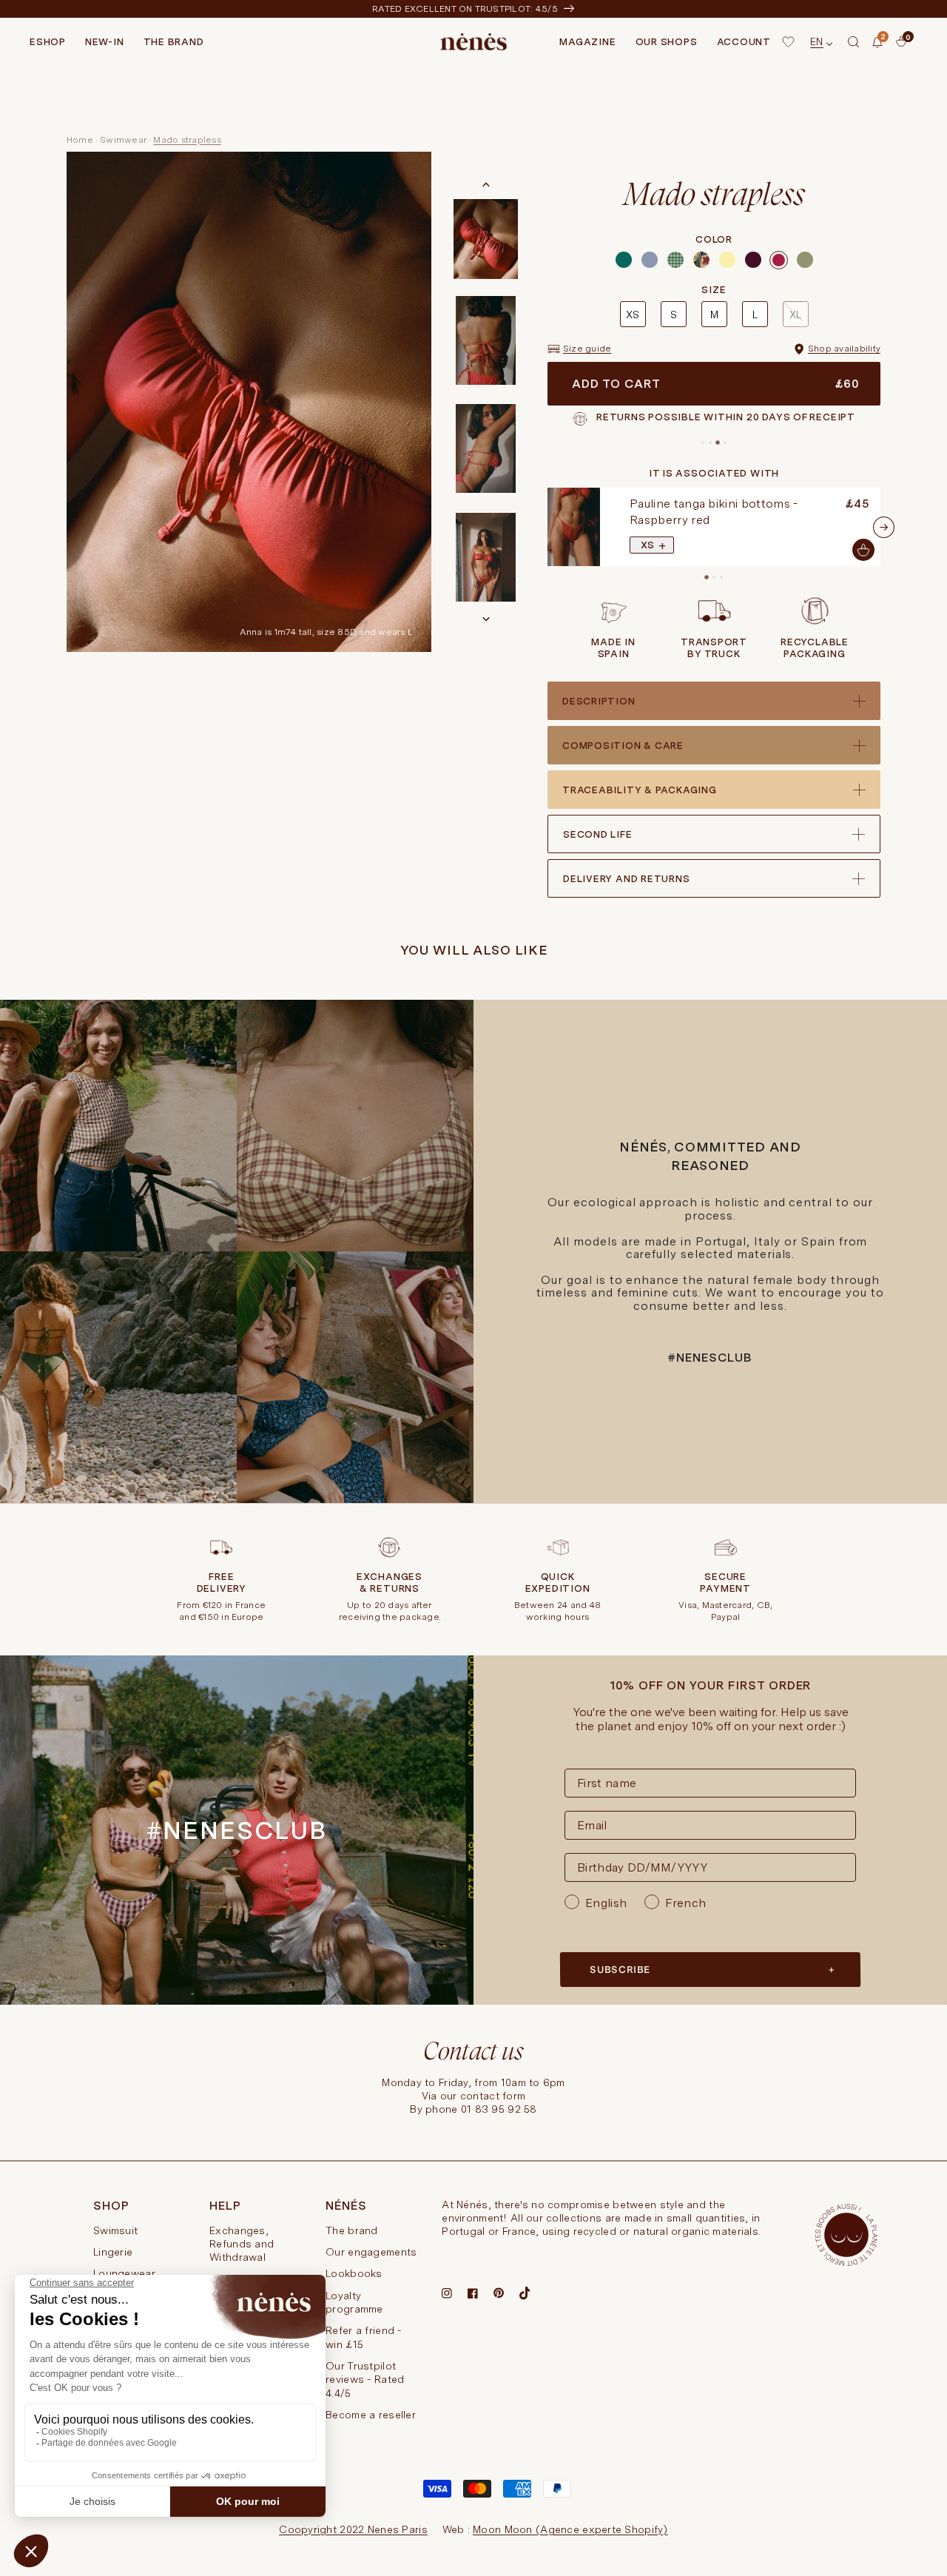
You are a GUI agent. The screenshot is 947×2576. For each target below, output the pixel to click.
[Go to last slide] (486, 185)
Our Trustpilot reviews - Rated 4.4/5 (365, 2380)
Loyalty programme (354, 2302)
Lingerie (113, 2252)
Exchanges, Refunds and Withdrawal (242, 2244)
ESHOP (48, 42)
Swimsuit (115, 2230)
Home (80, 140)
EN (817, 41)
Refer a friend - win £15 (363, 2337)
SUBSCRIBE (620, 1970)
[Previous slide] (545, 527)
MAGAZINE (587, 42)
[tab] (703, 443)
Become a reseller (371, 2415)
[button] (854, 42)
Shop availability (844, 349)
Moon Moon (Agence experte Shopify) (570, 2529)
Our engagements (371, 2252)
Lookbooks (354, 2273)
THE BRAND (174, 42)
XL (795, 315)
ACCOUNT (744, 42)
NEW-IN (105, 42)
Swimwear (123, 140)
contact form (493, 2096)
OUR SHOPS (667, 42)
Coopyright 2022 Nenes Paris (353, 2529)
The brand (352, 2230)
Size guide (587, 349)
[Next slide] (486, 619)
